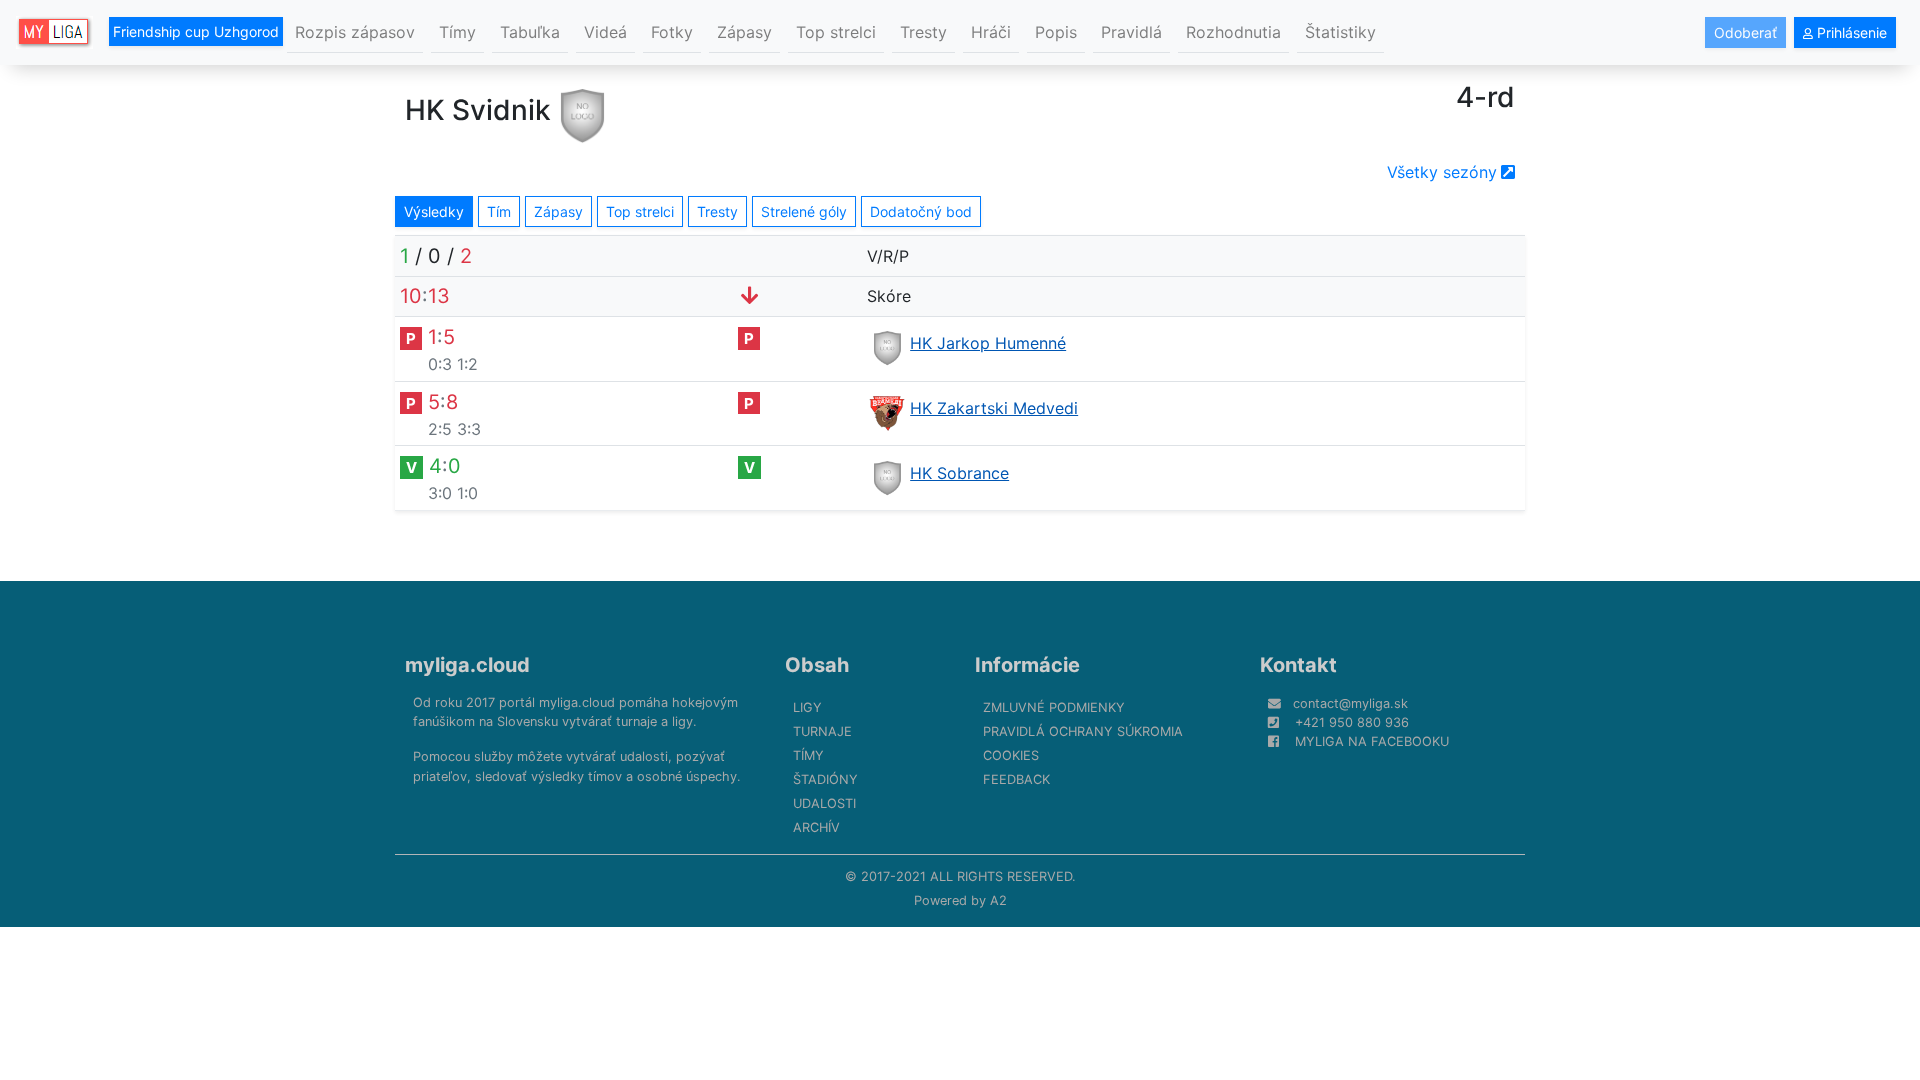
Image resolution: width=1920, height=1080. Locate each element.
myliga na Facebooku (1372, 741)
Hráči (991, 32)
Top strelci (836, 32)
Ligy (807, 707)
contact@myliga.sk (1350, 703)
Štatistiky (1340, 32)
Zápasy (744, 32)
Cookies (1011, 755)
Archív (816, 827)
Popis (1056, 32)
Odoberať (1745, 32)
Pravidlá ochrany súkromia (1083, 731)
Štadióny (825, 779)
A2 (998, 900)
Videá (605, 32)
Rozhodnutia (1233, 32)
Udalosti (824, 803)
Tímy (457, 32)
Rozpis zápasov (355, 32)
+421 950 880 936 (1352, 722)
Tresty (923, 32)
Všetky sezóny (1442, 172)
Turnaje (822, 731)
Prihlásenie (1850, 32)
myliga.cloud (467, 665)
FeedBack (1016, 779)
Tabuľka (530, 32)
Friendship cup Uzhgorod (196, 31)
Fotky (672, 32)
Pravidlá (1131, 32)
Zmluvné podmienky (1054, 707)
